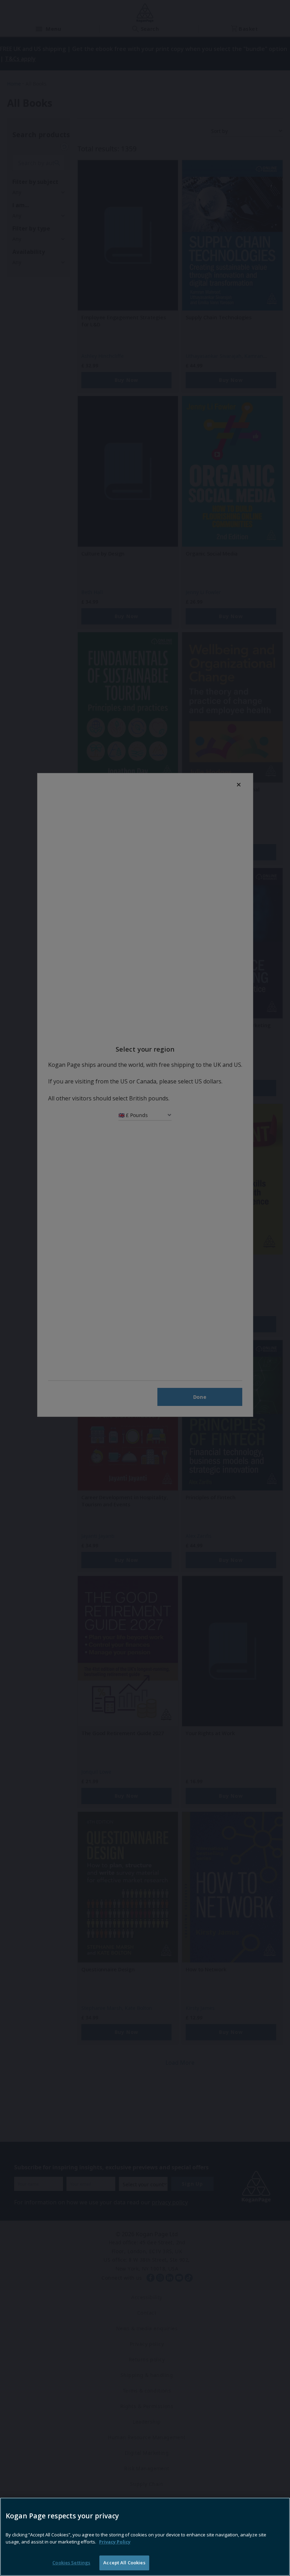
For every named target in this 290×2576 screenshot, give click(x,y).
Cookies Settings (71, 2563)
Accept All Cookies (124, 2563)
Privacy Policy (115, 2542)
